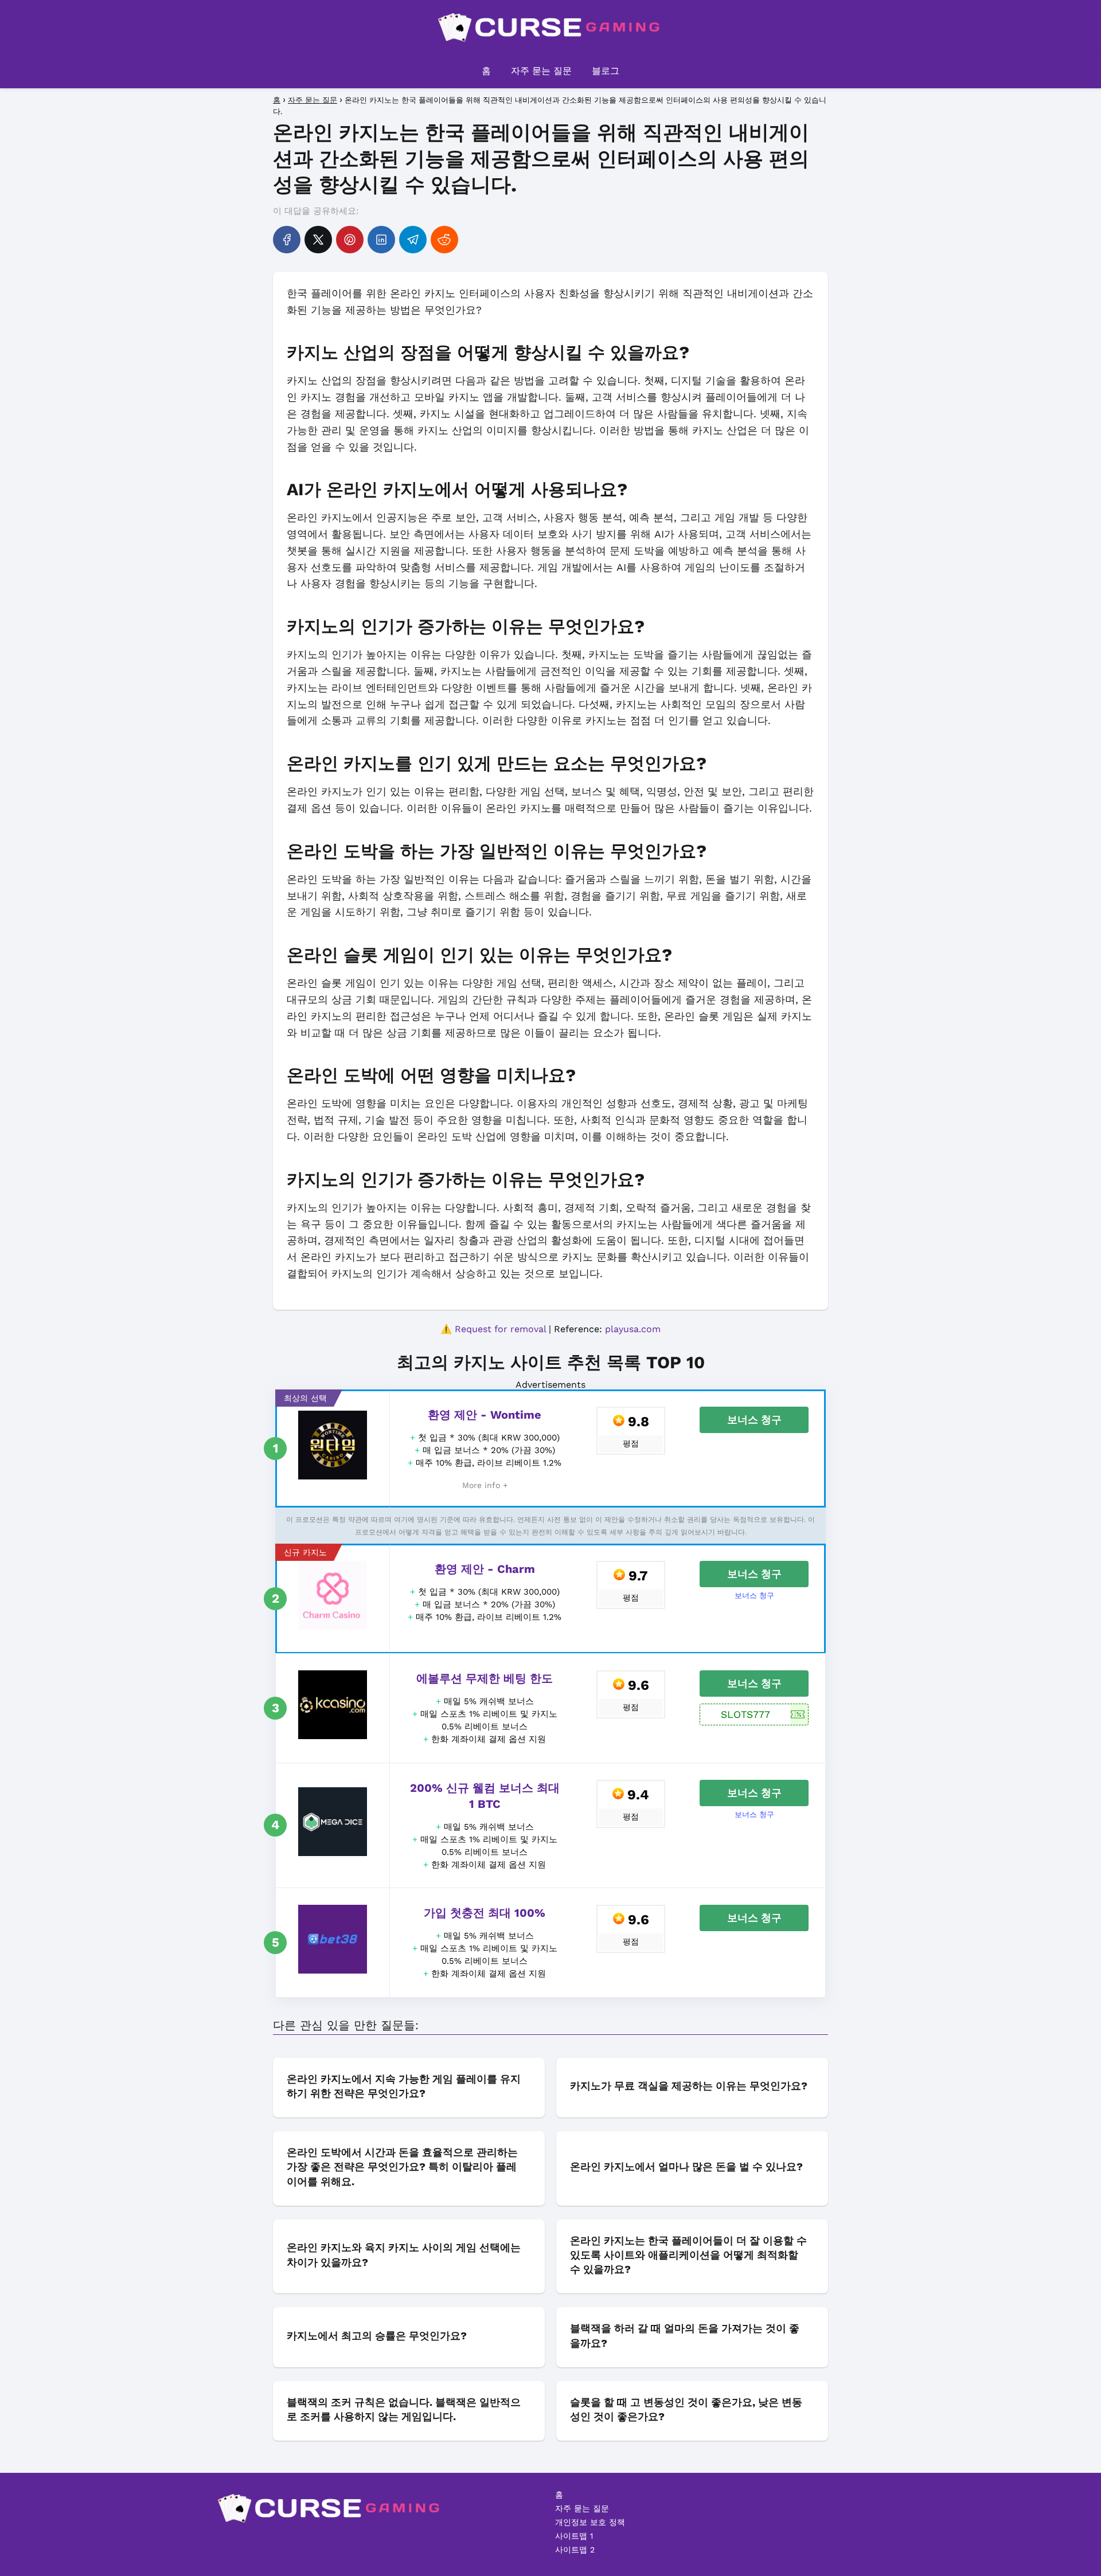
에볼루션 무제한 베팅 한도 (485, 1678)
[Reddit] (444, 240)
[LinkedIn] (381, 240)
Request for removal (500, 1329)
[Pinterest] (350, 240)
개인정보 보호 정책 (590, 2522)
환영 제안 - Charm (485, 1569)
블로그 (606, 71)
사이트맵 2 (575, 2550)
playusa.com (633, 1329)
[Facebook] (287, 240)
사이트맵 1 (574, 2536)
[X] (318, 240)
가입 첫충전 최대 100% (485, 1913)
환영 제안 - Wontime (485, 1415)
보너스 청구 (754, 1420)
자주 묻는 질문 (541, 71)
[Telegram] (413, 240)
